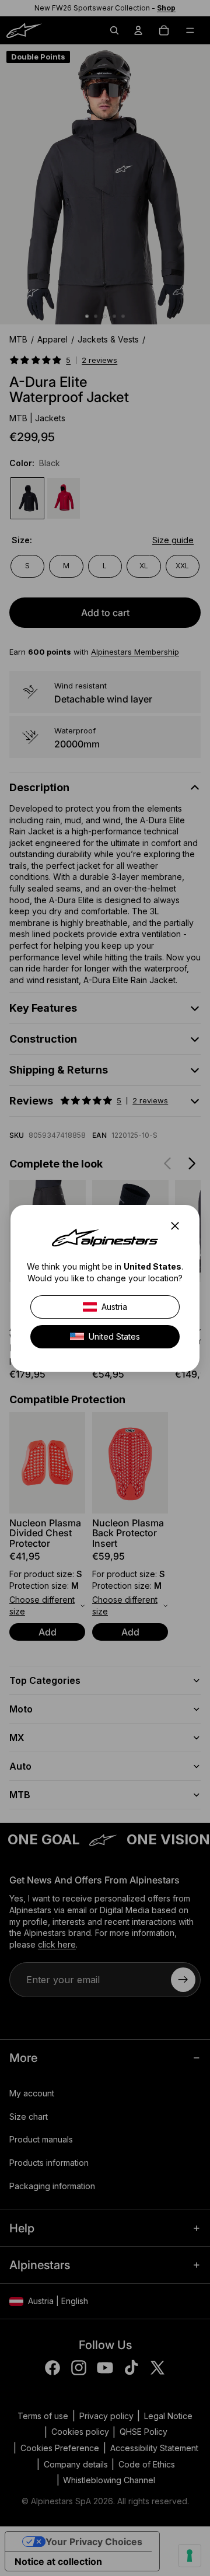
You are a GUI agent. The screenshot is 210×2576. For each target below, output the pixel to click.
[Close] (178, 1226)
